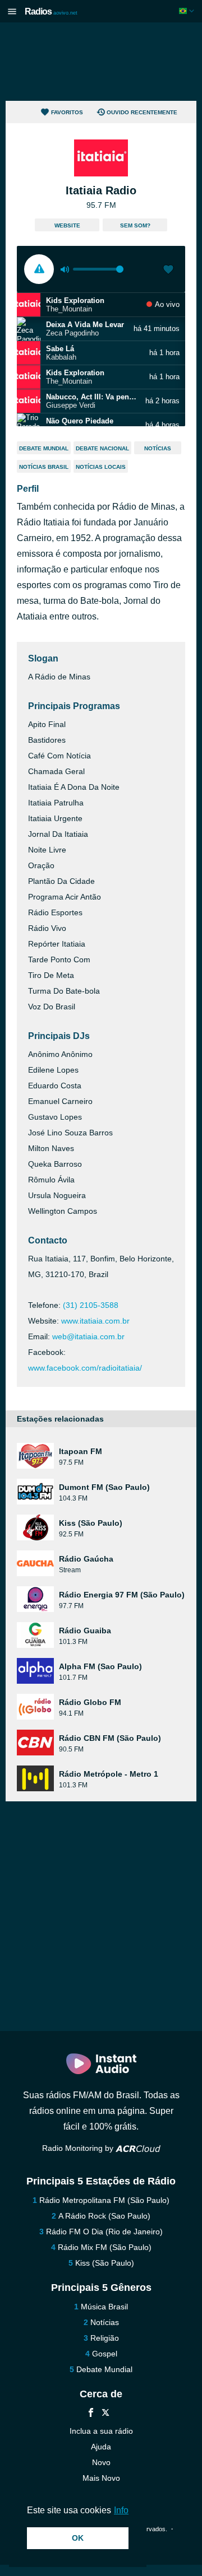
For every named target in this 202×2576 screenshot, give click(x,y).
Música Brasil (104, 2307)
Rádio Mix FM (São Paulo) (105, 2247)
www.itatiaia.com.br (95, 1321)
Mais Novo (101, 2478)
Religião (105, 2338)
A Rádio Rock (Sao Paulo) (104, 2216)
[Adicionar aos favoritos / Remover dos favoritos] (168, 271)
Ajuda (101, 2447)
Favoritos (67, 112)
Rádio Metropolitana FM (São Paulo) (104, 2200)
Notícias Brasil (44, 467)
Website (67, 225)
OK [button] (78, 2538)
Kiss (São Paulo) (105, 2263)
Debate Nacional (102, 448)
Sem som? (135, 225)
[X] (105, 2414)
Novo (101, 2462)
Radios (51, 11)
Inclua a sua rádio (101, 2431)
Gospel (105, 2354)
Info (121, 2510)
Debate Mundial (44, 448)
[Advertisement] (101, 62)
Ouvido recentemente (142, 112)
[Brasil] (188, 11)
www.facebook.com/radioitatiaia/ (85, 1368)
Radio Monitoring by (79, 2148)
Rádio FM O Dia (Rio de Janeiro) (104, 2232)
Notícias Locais (101, 467)
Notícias (158, 448)
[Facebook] (91, 2414)
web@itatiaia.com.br (88, 1336)
